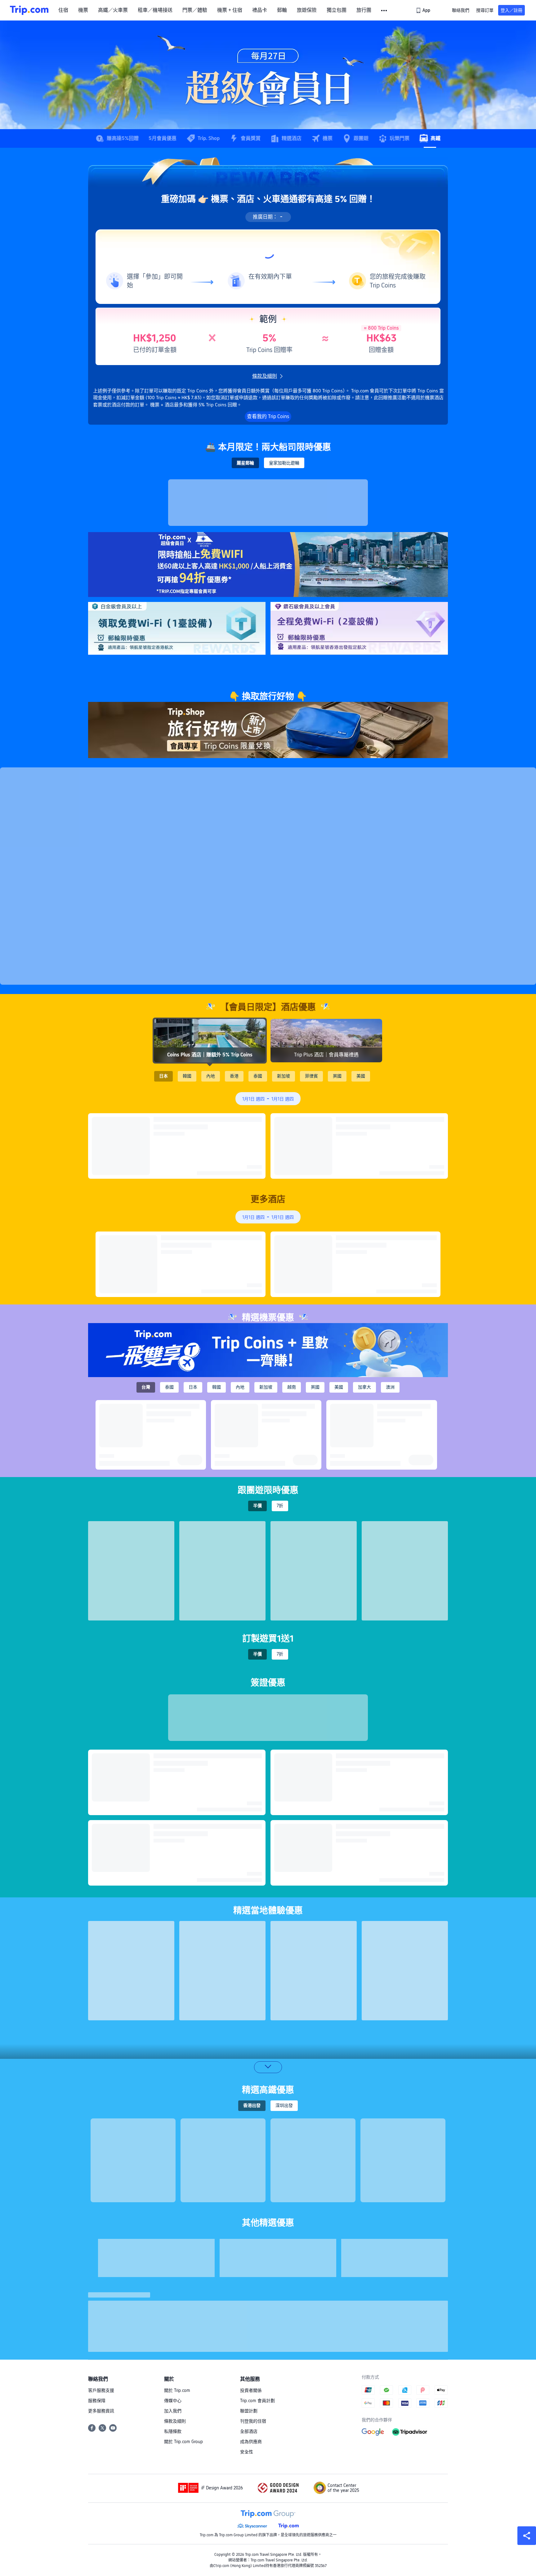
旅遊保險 (307, 10)
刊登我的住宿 (253, 2421)
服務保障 (97, 2401)
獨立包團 (337, 10)
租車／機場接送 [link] (155, 10)
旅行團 (364, 10)
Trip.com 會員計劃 (257, 2401)
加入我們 (173, 2411)
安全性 (247, 2452)
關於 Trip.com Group (183, 2442)
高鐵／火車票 (113, 10)
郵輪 (282, 10)
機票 (83, 10)
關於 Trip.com (177, 2390)
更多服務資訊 (101, 2411)
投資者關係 (251, 2390)
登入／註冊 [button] (511, 10)
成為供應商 (251, 2442)
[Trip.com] (29, 10)
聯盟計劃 (249, 2411)
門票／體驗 (195, 10)
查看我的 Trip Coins (268, 416)
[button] (384, 11)
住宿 (63, 10)
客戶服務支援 (101, 2390)
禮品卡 (260, 10)
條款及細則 (175, 2421)
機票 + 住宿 (230, 10)
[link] (424, 10)
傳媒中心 (173, 2401)
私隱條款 (173, 2431)
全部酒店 (249, 2431)
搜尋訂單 (485, 10)
